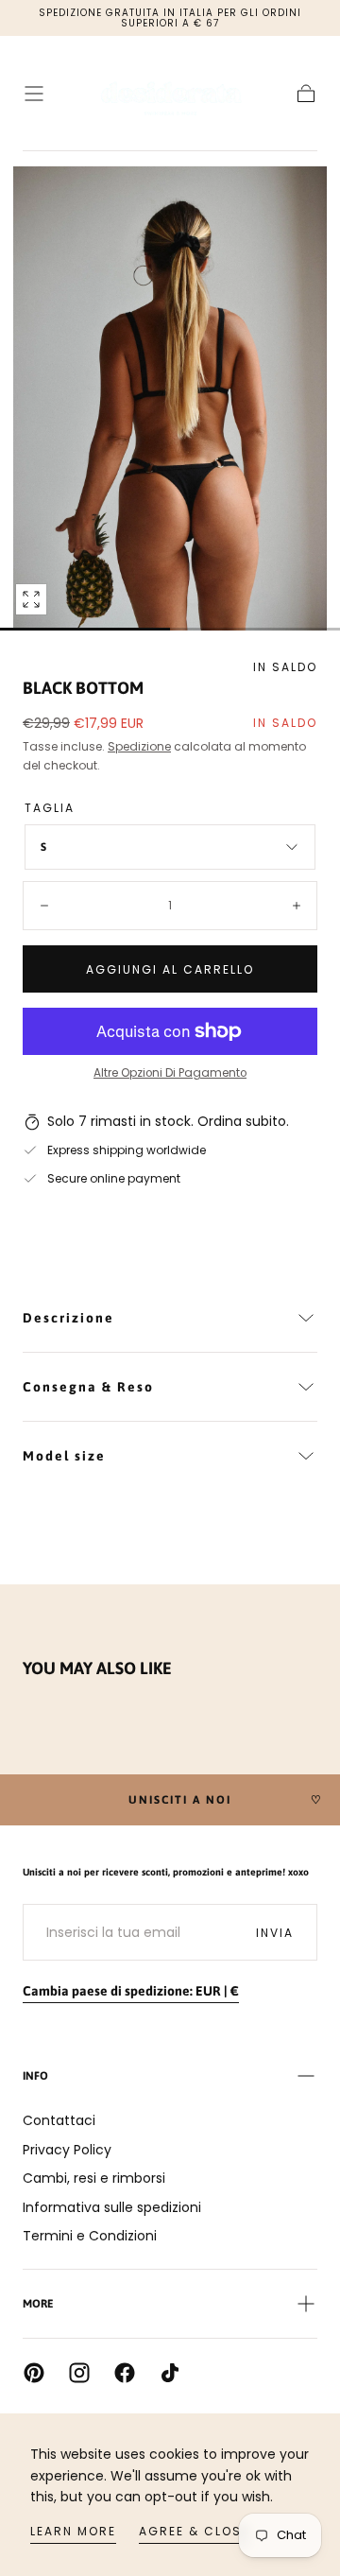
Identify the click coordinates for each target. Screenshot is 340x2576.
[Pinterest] (34, 2373)
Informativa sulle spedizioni (112, 2207)
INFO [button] (35, 2076)
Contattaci (59, 2120)
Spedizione (139, 746)
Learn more (73, 2531)
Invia (275, 1933)
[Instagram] (79, 2373)
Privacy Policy (67, 2150)
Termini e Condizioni (90, 2236)
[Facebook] (125, 2373)
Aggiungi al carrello (170, 969)
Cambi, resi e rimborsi (94, 2178)
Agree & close (194, 2531)
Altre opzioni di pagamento (170, 1073)
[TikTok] (170, 2373)
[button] (34, 94)
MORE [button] (38, 2304)
